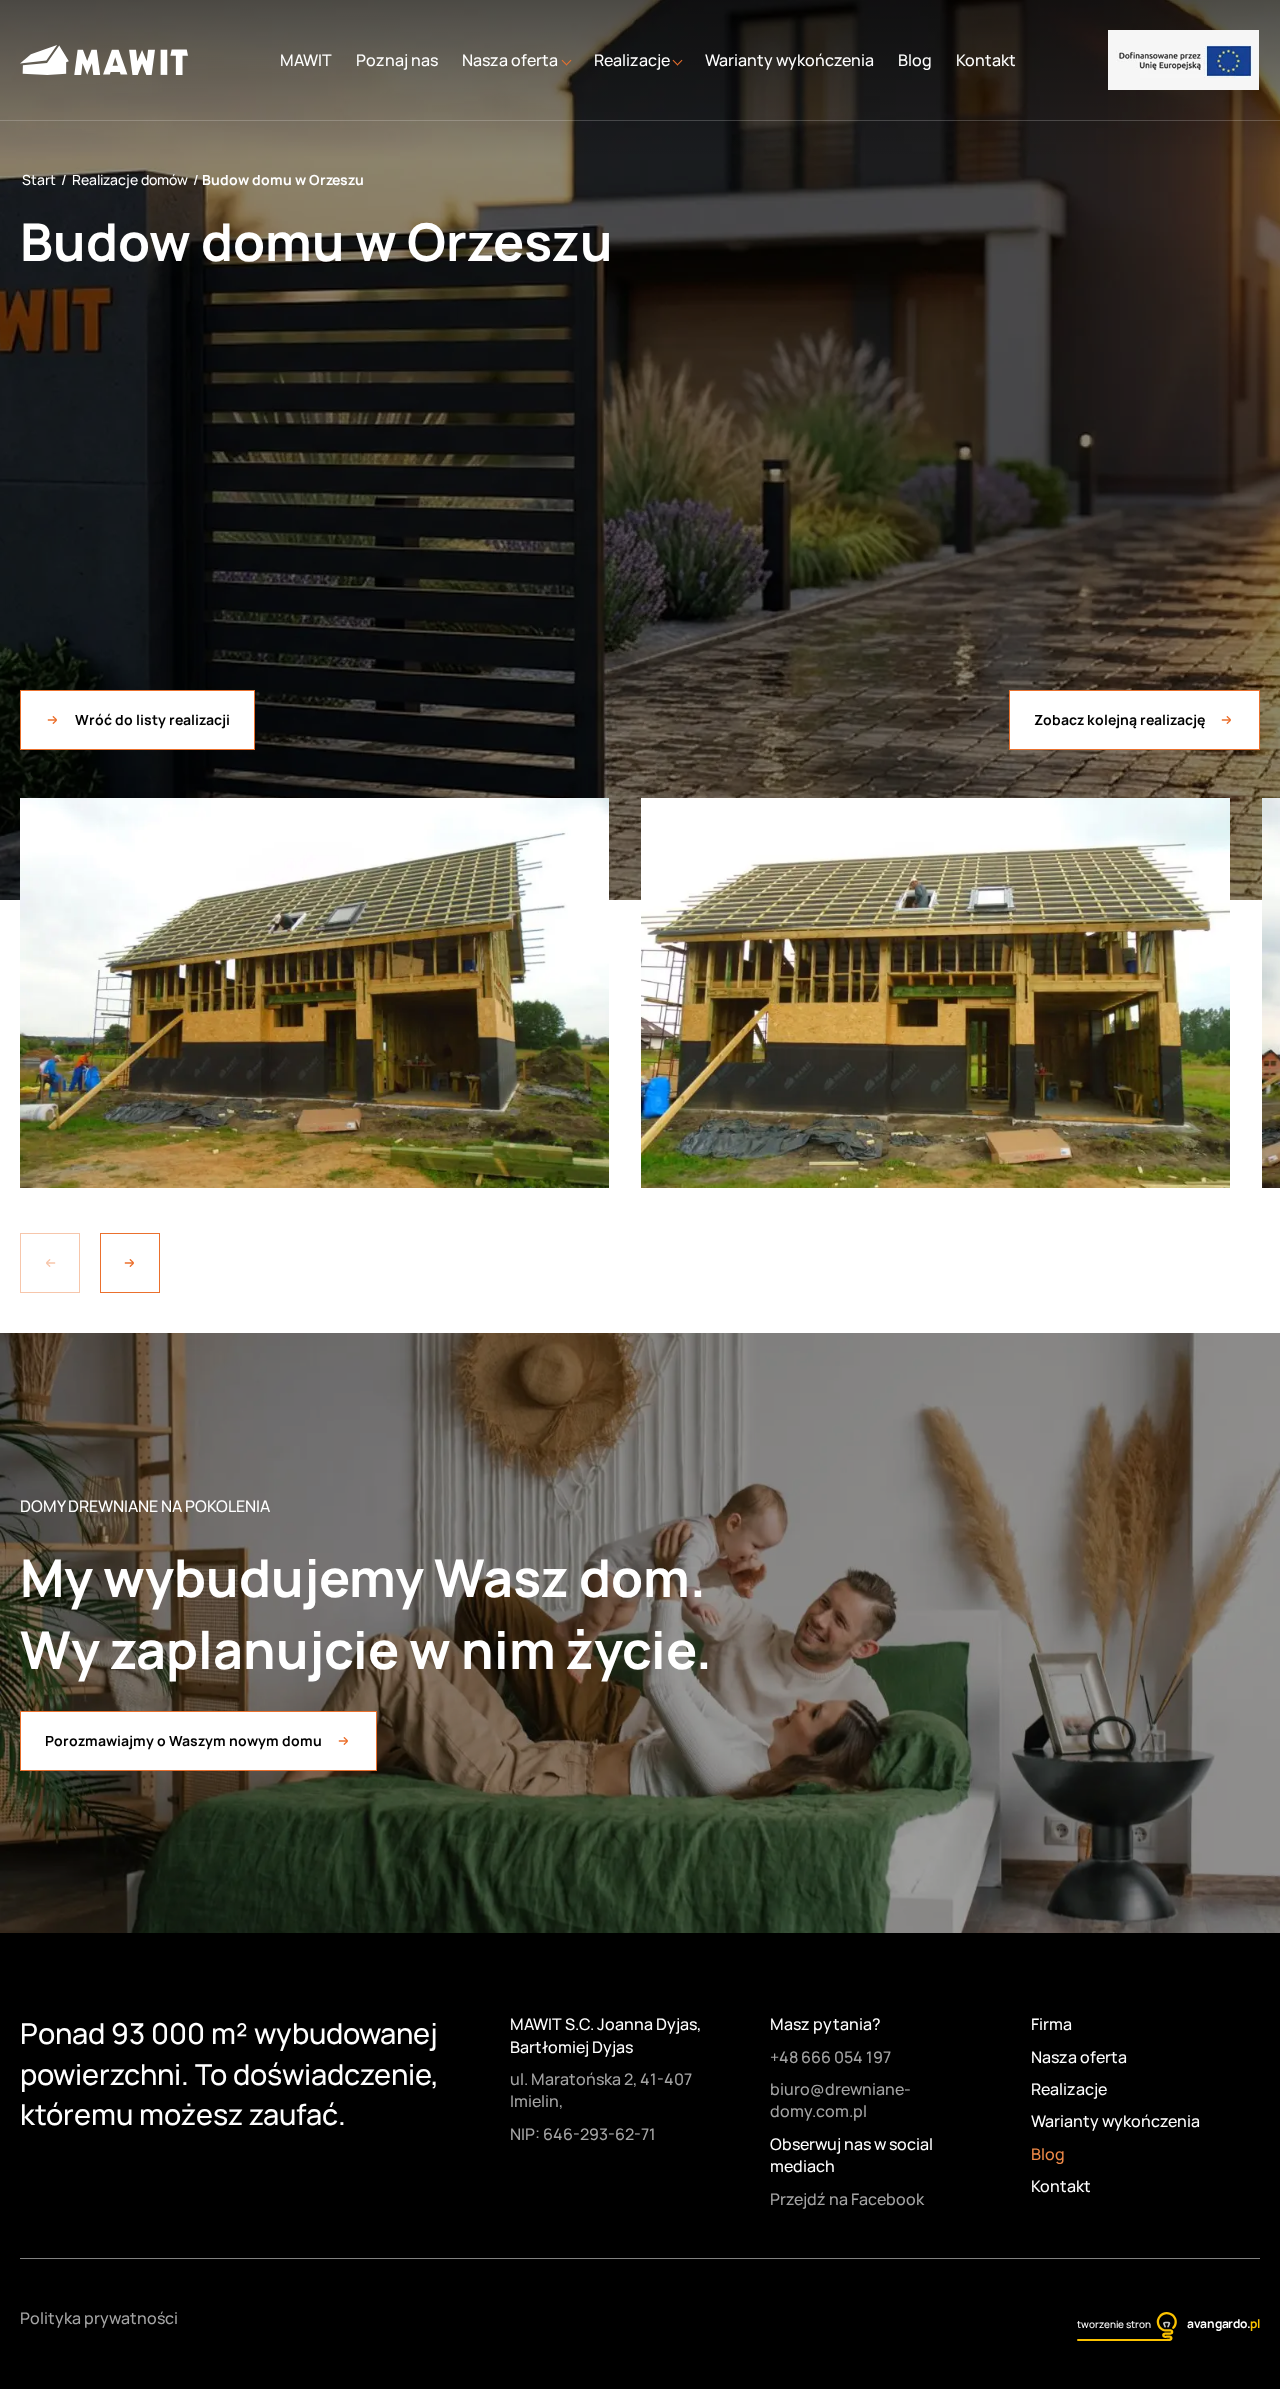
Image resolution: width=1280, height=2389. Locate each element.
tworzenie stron (1114, 2324)
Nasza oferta (1079, 2057)
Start (39, 179)
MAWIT (306, 60)
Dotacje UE (1183, 60)
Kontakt (986, 60)
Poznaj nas (397, 60)
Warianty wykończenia (789, 60)
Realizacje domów (130, 179)
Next (130, 1263)
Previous (50, 1263)
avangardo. (1223, 2323)
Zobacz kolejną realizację (1119, 719)
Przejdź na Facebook (847, 2199)
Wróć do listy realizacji (152, 719)
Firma (1051, 2024)
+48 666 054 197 (830, 2057)
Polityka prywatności (99, 2318)
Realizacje (1069, 2089)
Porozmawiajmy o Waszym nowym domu (183, 1740)
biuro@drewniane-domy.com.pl (840, 2100)
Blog (915, 60)
